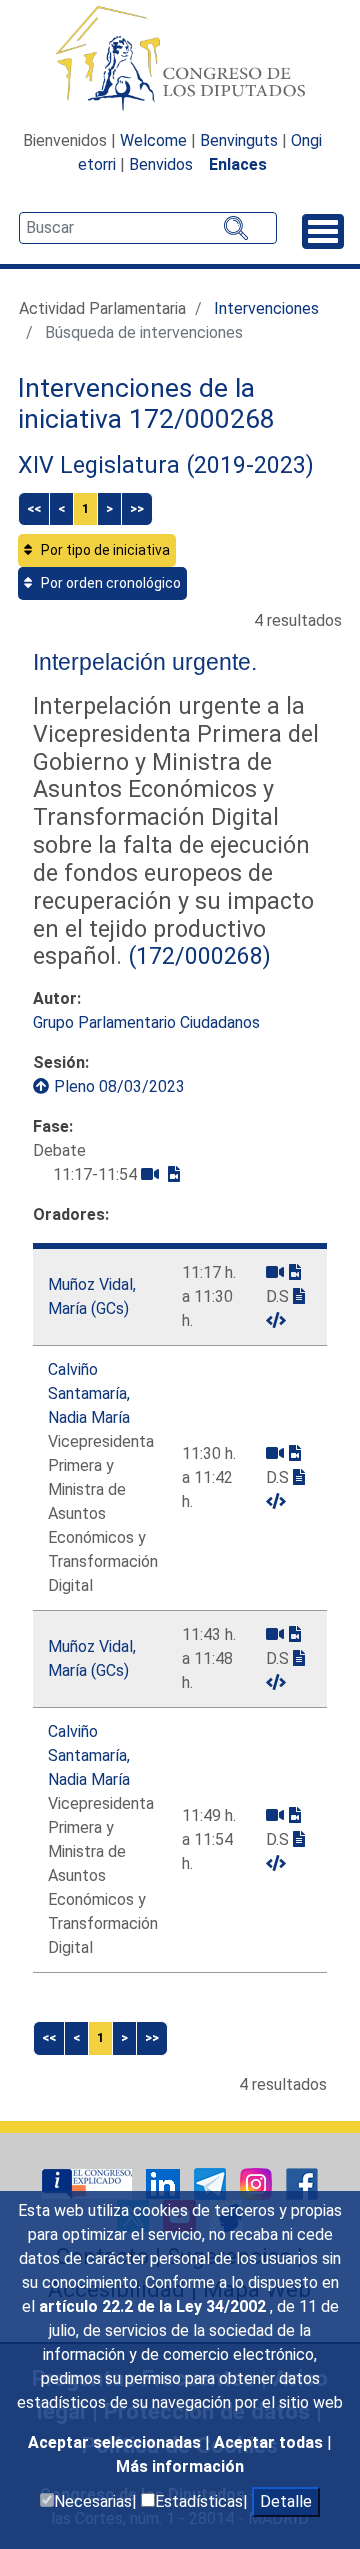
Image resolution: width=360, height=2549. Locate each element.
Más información (180, 2466)
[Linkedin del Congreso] (165, 2182)
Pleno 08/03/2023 (119, 1086)
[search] (148, 228)
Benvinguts (239, 140)
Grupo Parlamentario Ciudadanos (146, 1022)
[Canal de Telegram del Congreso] (212, 2182)
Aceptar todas (270, 2442)
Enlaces (238, 164)
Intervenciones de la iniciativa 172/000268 (146, 404)
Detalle (286, 2501)
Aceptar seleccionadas (116, 2442)
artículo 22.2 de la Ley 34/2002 (154, 2306)
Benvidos (161, 164)
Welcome (153, 140)
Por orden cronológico (109, 583)
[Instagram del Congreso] (258, 2182)
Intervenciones (266, 308)
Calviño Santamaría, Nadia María (89, 1393)
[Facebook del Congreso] (302, 2182)
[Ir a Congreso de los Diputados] (180, 58)
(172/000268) (196, 956)
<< (34, 508)
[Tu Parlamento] (89, 2182)
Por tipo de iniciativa (104, 550)
